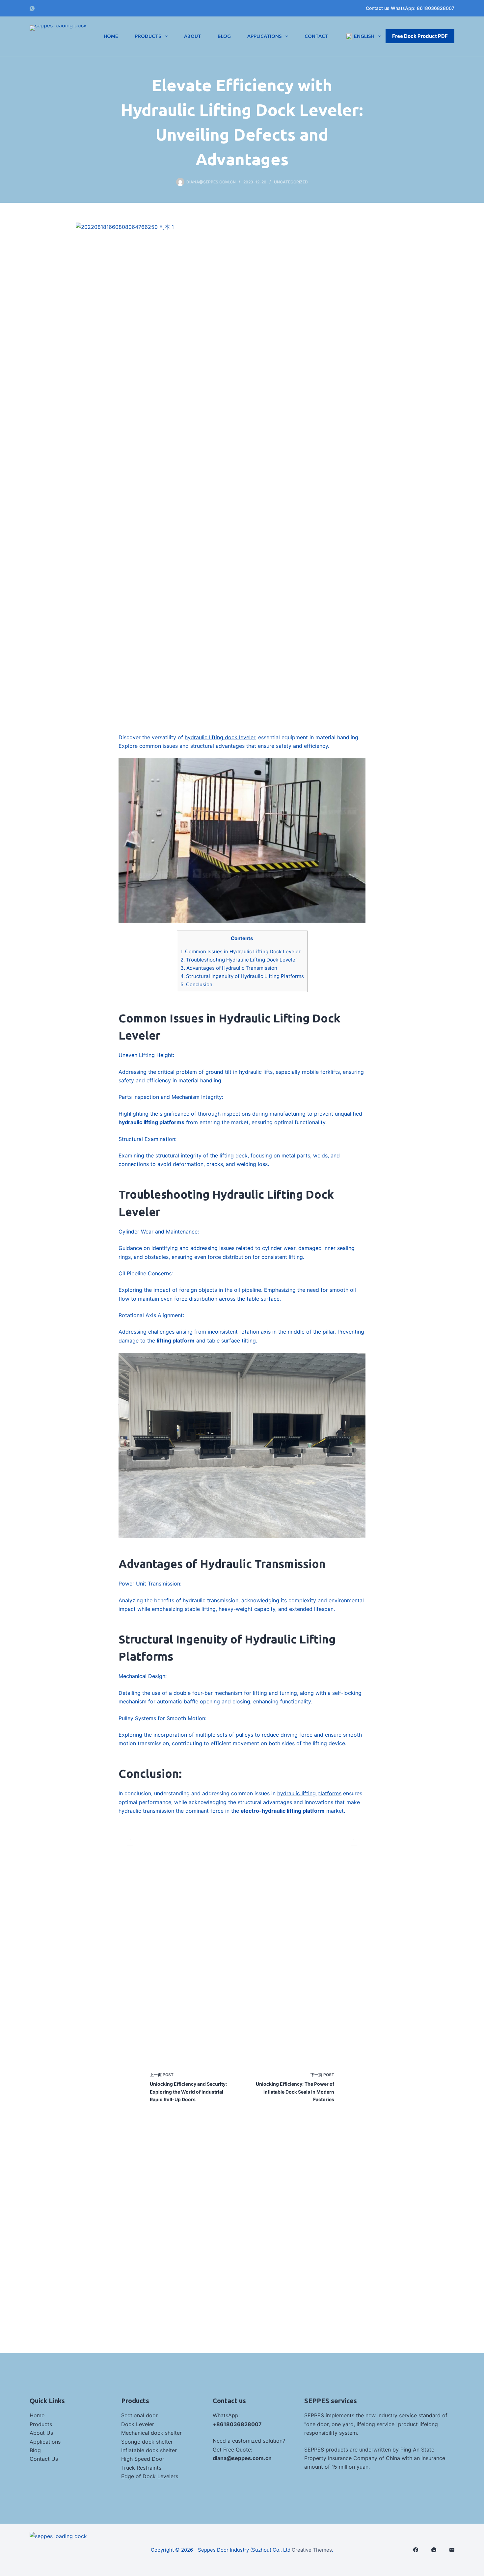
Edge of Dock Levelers (150, 2476)
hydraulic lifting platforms (309, 1793)
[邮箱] (452, 2550)
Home (111, 36)
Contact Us (44, 2459)
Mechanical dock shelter (151, 2433)
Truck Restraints (141, 2468)
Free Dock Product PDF (420, 36)
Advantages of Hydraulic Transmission (229, 968)
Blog (224, 36)
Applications (265, 36)
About (193, 36)
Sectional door (139, 2415)
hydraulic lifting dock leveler (220, 737)
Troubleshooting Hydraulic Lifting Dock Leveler (239, 960)
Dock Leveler (138, 2424)
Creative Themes (312, 2550)
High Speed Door (143, 2459)
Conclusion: (197, 984)
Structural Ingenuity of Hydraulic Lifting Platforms (242, 976)
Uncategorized (291, 182)
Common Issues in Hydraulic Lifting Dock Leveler (241, 951)
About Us (41, 2433)
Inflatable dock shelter (149, 2450)
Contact (316, 36)
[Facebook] (416, 2550)
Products (148, 36)
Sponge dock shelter (147, 2442)
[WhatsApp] (32, 8)
